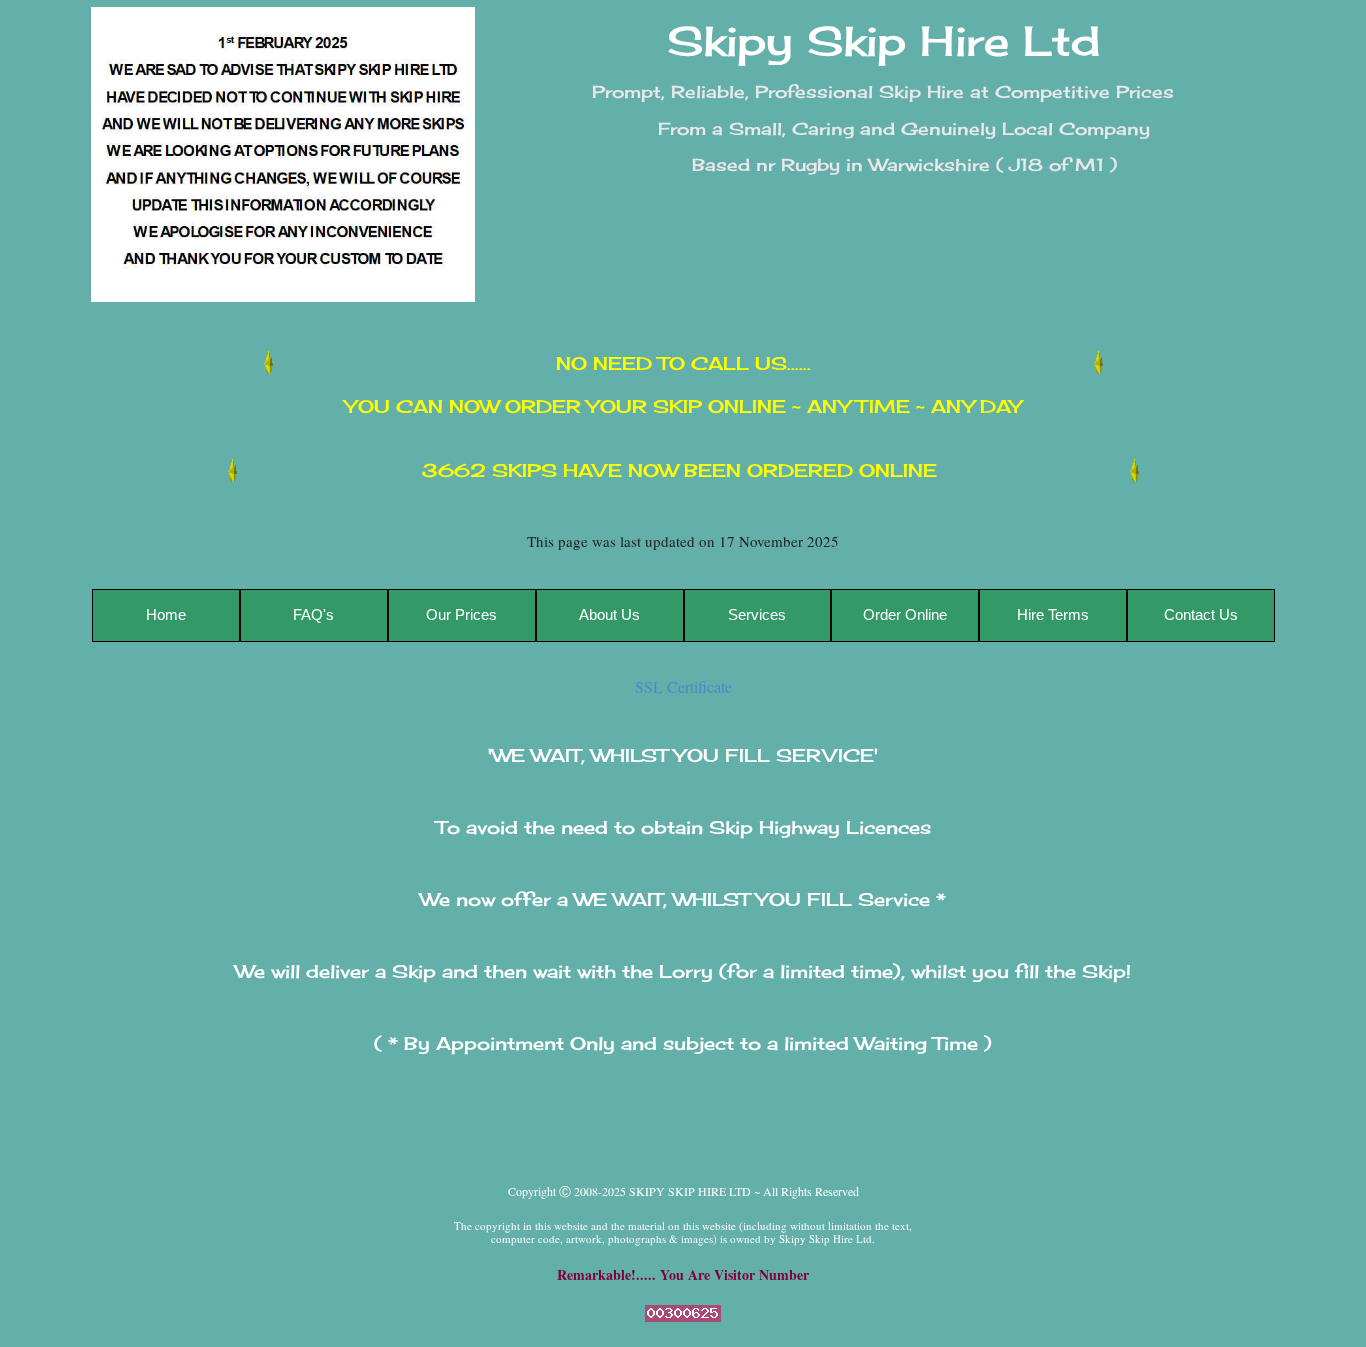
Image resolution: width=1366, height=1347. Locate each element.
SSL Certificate (683, 686)
